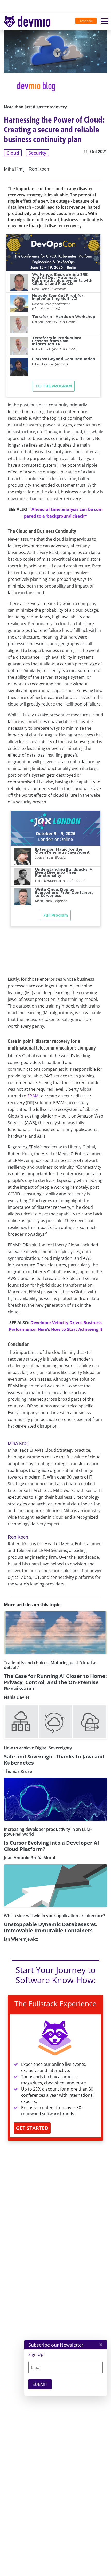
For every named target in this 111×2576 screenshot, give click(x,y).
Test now (86, 21)
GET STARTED (32, 2128)
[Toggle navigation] (29, 22)
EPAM (33, 1096)
